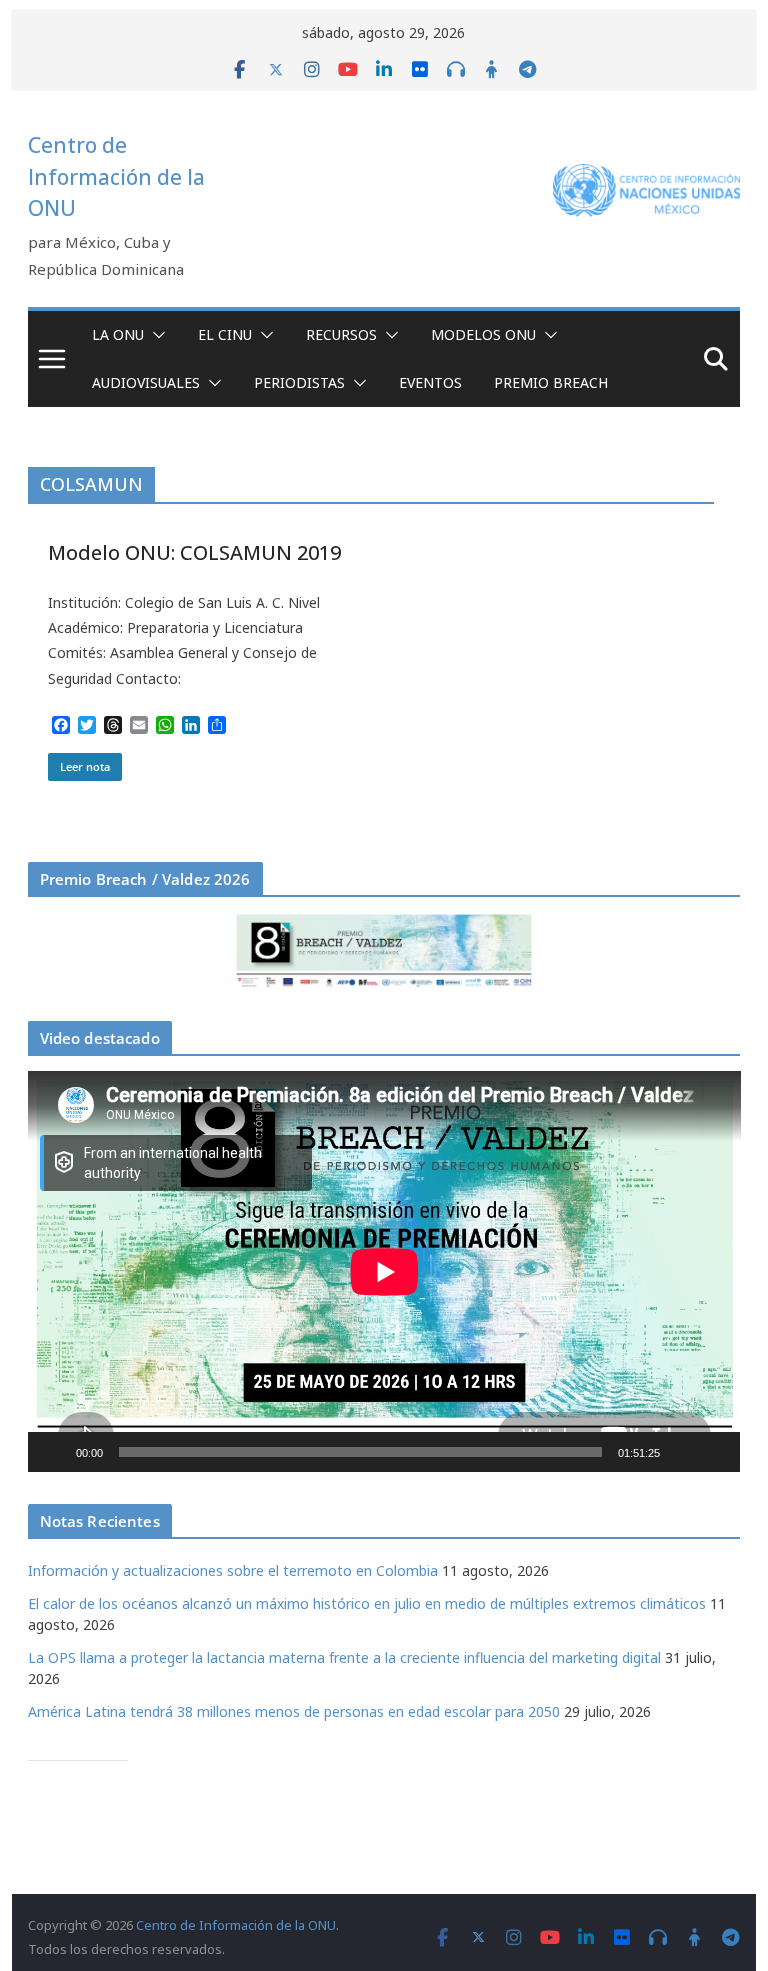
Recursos (341, 334)
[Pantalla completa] (714, 1452)
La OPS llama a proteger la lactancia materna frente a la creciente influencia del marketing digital (344, 1657)
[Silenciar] (682, 1452)
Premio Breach (551, 382)
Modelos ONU (483, 334)
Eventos (430, 382)
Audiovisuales (146, 382)
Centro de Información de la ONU (116, 176)
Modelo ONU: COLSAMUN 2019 (194, 552)
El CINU (225, 334)
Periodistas (299, 382)
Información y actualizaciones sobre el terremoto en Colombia (233, 1570)
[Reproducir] (54, 1452)
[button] (155, 335)
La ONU (118, 334)
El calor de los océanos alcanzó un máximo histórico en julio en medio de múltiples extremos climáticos (367, 1603)
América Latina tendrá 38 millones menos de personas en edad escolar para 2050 (294, 1711)
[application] (384, 1271)
